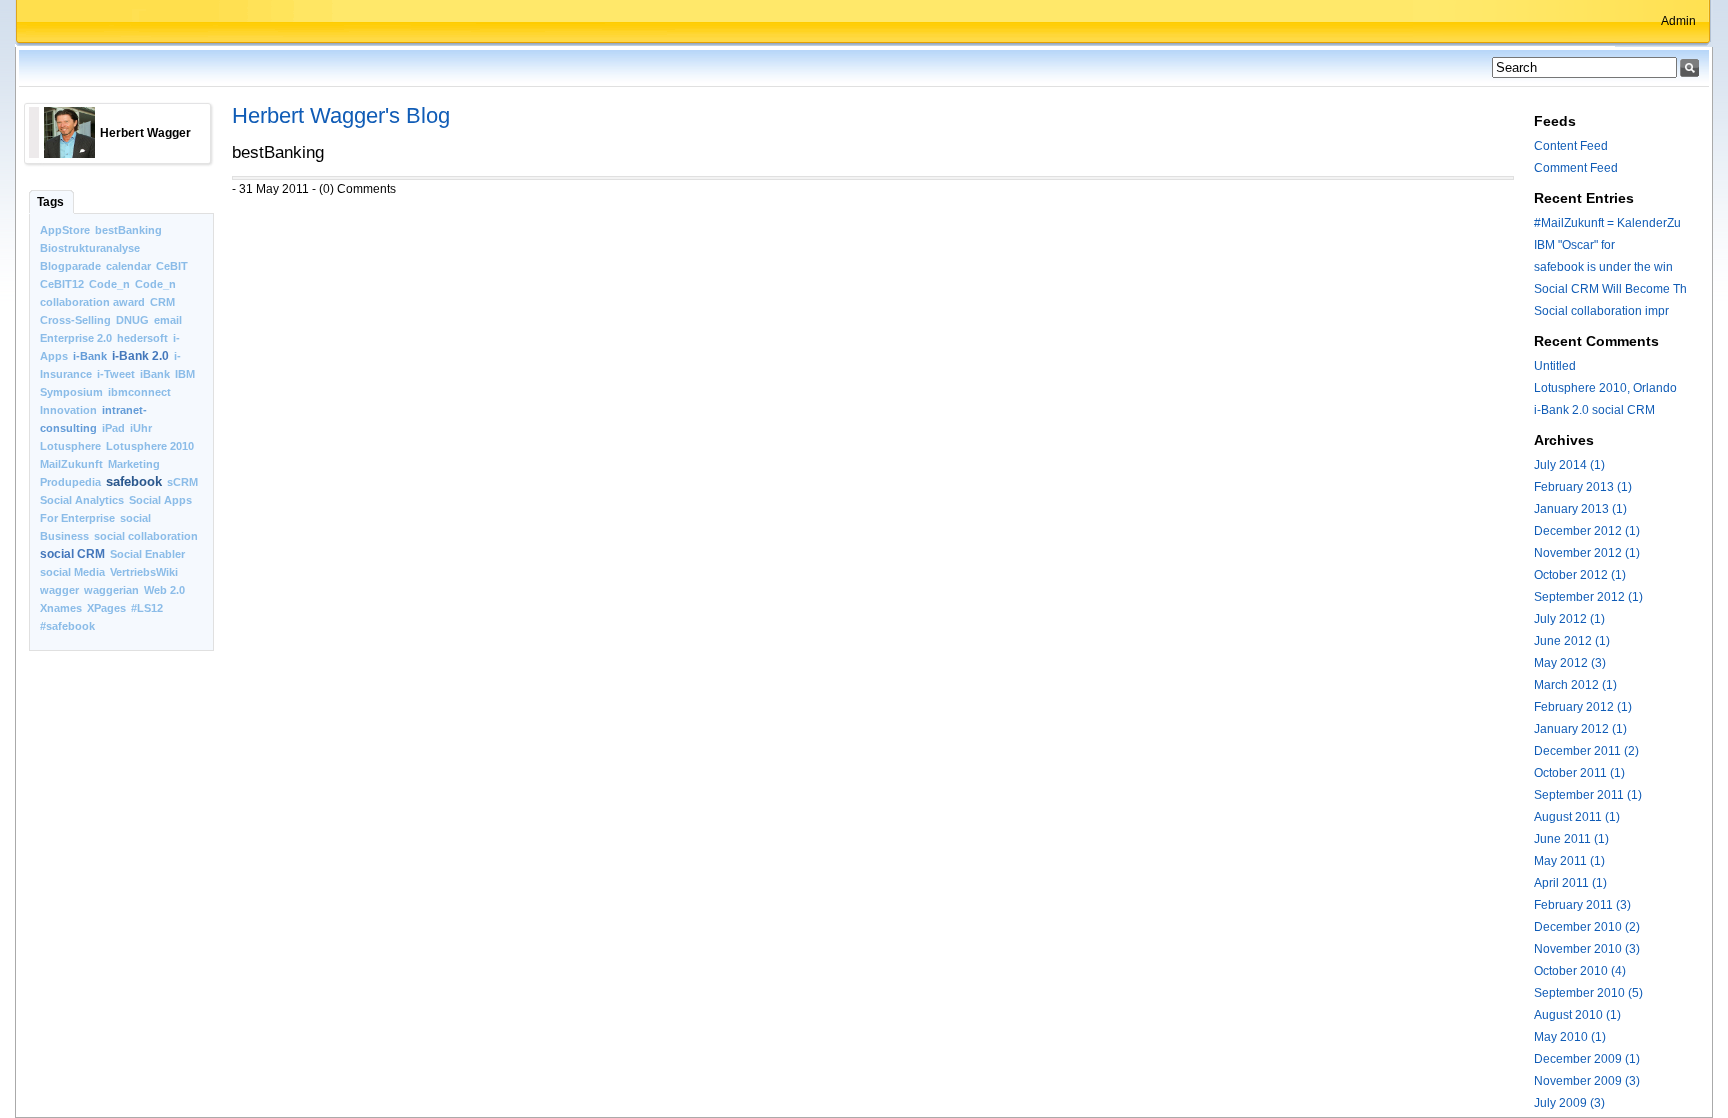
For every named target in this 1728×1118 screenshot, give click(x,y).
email (168, 320)
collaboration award (92, 302)
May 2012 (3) (1570, 663)
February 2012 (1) (1583, 707)
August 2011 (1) (1577, 817)
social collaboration (146, 536)
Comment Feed (1576, 168)
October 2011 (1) (1579, 773)
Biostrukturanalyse (90, 248)
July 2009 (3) (1569, 1103)
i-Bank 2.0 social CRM (1594, 410)
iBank (155, 374)
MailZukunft (71, 464)
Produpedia (70, 482)
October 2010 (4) (1580, 971)
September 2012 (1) (1588, 597)
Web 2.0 (164, 590)
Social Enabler (147, 554)
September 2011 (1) (1588, 795)
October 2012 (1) (1580, 575)
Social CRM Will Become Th (1610, 289)
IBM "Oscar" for (1574, 245)
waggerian (111, 590)
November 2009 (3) (1587, 1081)
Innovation (68, 410)
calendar (128, 266)
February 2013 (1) (1583, 487)
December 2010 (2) (1587, 927)
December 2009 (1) (1587, 1059)
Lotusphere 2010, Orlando (1605, 388)
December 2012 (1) (1587, 531)
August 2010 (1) (1577, 1015)
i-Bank (90, 356)
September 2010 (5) (1588, 993)
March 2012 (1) (1575, 685)
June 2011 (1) (1571, 839)
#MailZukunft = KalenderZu (1607, 223)
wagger (59, 590)
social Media (72, 572)
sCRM (182, 482)
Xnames (61, 608)
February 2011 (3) (1582, 905)
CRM (162, 302)
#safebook (67, 626)
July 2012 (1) (1569, 619)
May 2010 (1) (1570, 1037)
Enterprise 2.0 (76, 338)
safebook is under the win (1603, 267)
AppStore (65, 230)
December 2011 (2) (1586, 751)
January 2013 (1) (1580, 509)
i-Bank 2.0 (140, 356)
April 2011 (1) (1570, 883)
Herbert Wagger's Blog (341, 115)
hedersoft (142, 338)
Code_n (109, 284)
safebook (134, 481)
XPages (106, 608)
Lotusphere (70, 446)
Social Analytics (82, 500)
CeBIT (172, 266)
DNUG (132, 320)
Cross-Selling (75, 320)
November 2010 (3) (1587, 949)
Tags (50, 202)
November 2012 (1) (1587, 553)
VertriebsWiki (144, 572)
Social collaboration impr (1601, 311)
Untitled (1555, 366)
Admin (1678, 21)
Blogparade (70, 266)
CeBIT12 (62, 284)
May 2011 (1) (1569, 861)
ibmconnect (139, 392)
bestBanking (128, 230)
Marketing (134, 464)
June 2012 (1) (1572, 641)
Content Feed (1571, 146)
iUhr (141, 428)
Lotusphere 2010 (150, 446)
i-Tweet (116, 374)
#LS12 (147, 608)
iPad (113, 428)
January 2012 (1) (1580, 729)
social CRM (72, 554)
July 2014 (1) (1569, 465)
